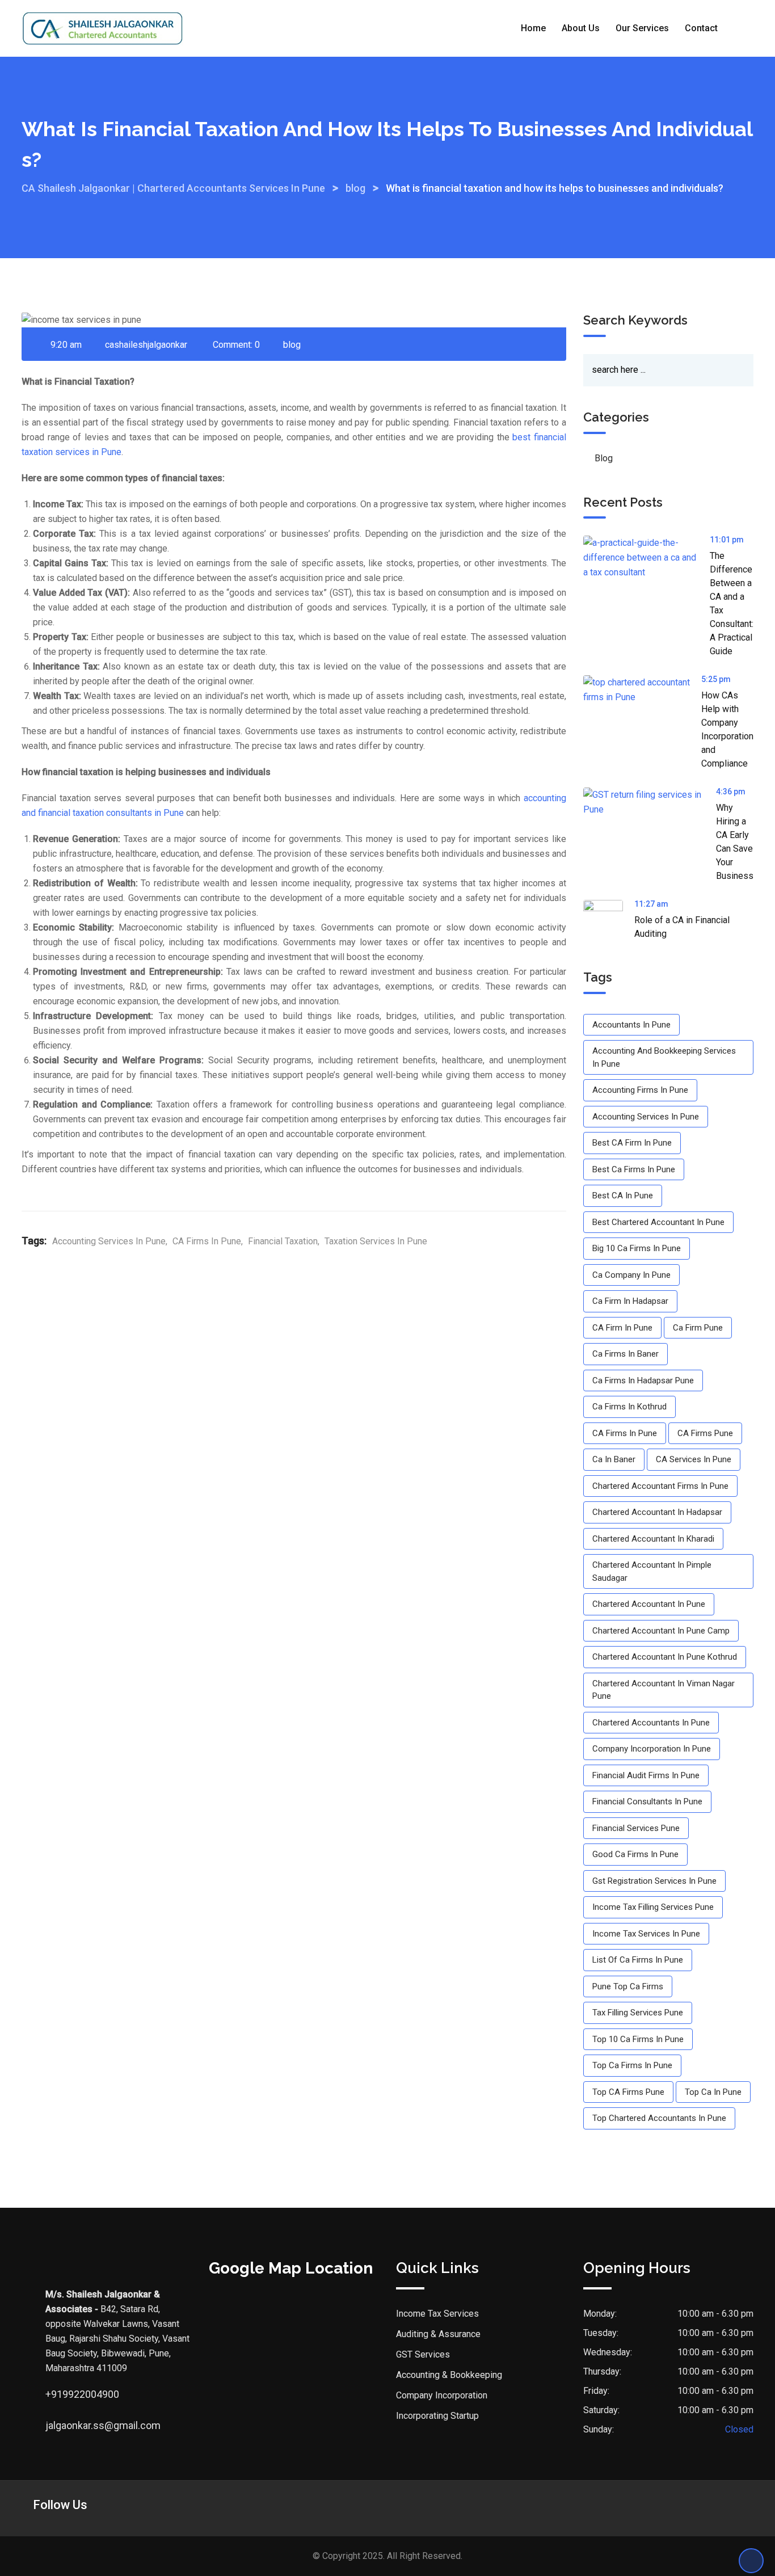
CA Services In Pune (694, 1459)
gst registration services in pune (654, 1881)
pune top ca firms (628, 1986)
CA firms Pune (705, 1433)
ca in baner (614, 1459)
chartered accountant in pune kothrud (665, 1657)
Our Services (642, 28)
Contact (701, 28)
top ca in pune (713, 2092)
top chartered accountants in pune (659, 2118)
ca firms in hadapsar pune (643, 1380)
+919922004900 (57, 2394)
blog (292, 345)
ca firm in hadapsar (630, 1301)
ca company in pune (631, 1275)
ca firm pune (698, 1328)
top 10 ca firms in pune (638, 2039)
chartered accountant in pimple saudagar (652, 1571)
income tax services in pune (646, 1934)
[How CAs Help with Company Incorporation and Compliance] (642, 690)
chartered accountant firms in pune (660, 1486)
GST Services (423, 2354)
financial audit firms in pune (646, 1775)
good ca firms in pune (635, 1854)
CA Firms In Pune (207, 1241)
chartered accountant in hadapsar (657, 1512)
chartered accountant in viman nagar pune (664, 1690)
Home (533, 28)
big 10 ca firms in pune (637, 1248)
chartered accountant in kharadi (653, 1539)
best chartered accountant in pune (658, 1222)
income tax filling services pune (653, 1907)
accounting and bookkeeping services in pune (664, 1057)
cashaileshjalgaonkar (146, 345)
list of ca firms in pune (638, 1960)
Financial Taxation (283, 1241)
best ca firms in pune (634, 1169)
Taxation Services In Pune (376, 1241)
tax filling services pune (638, 2013)
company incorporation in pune (652, 1749)
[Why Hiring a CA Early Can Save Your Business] (650, 802)
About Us (581, 28)
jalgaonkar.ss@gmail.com (57, 2425)
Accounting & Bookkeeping (449, 2375)
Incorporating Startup (437, 2416)
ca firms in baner (626, 1354)
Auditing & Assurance (438, 2334)
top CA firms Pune (628, 2092)
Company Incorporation (442, 2395)
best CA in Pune (623, 1196)
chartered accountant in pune (649, 1604)
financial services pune (636, 1828)
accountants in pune (631, 1025)
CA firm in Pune (622, 1328)
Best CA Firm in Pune (632, 1143)
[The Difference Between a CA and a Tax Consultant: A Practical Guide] (646, 558)
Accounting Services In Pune (109, 1241)
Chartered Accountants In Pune (651, 1723)
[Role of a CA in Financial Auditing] (609, 920)
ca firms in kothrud (629, 1407)
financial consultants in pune (647, 1801)
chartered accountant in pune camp (661, 1631)
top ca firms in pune (632, 2065)
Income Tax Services (437, 2314)
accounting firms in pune (640, 1090)
